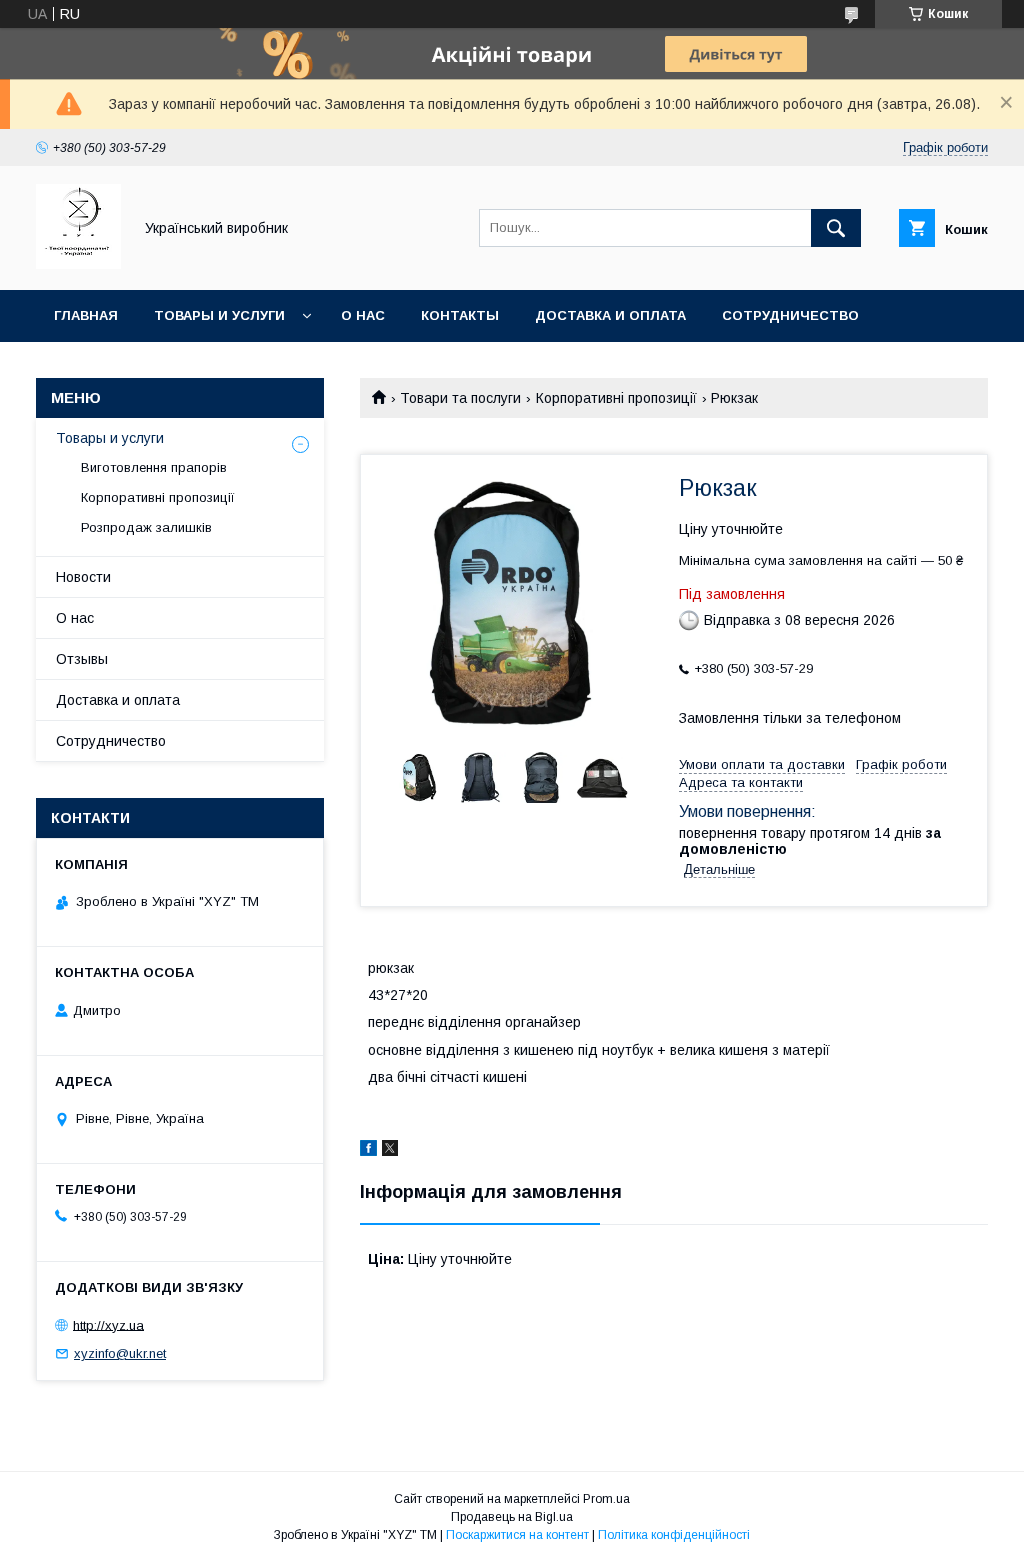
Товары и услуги (219, 315)
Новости (83, 577)
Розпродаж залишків (146, 527)
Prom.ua (606, 1499)
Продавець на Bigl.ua (512, 1517)
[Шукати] (836, 228)
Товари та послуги (460, 398)
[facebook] (368, 1151)
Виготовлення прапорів (154, 467)
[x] (390, 1151)
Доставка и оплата (610, 315)
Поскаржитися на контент (517, 1535)
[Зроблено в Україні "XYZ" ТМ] (78, 264)
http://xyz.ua (108, 1324)
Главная (86, 315)
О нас (363, 315)
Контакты (460, 315)
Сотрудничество (790, 315)
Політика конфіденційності (674, 1535)
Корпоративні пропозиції (616, 398)
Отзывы (82, 659)
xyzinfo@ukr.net (120, 1353)
